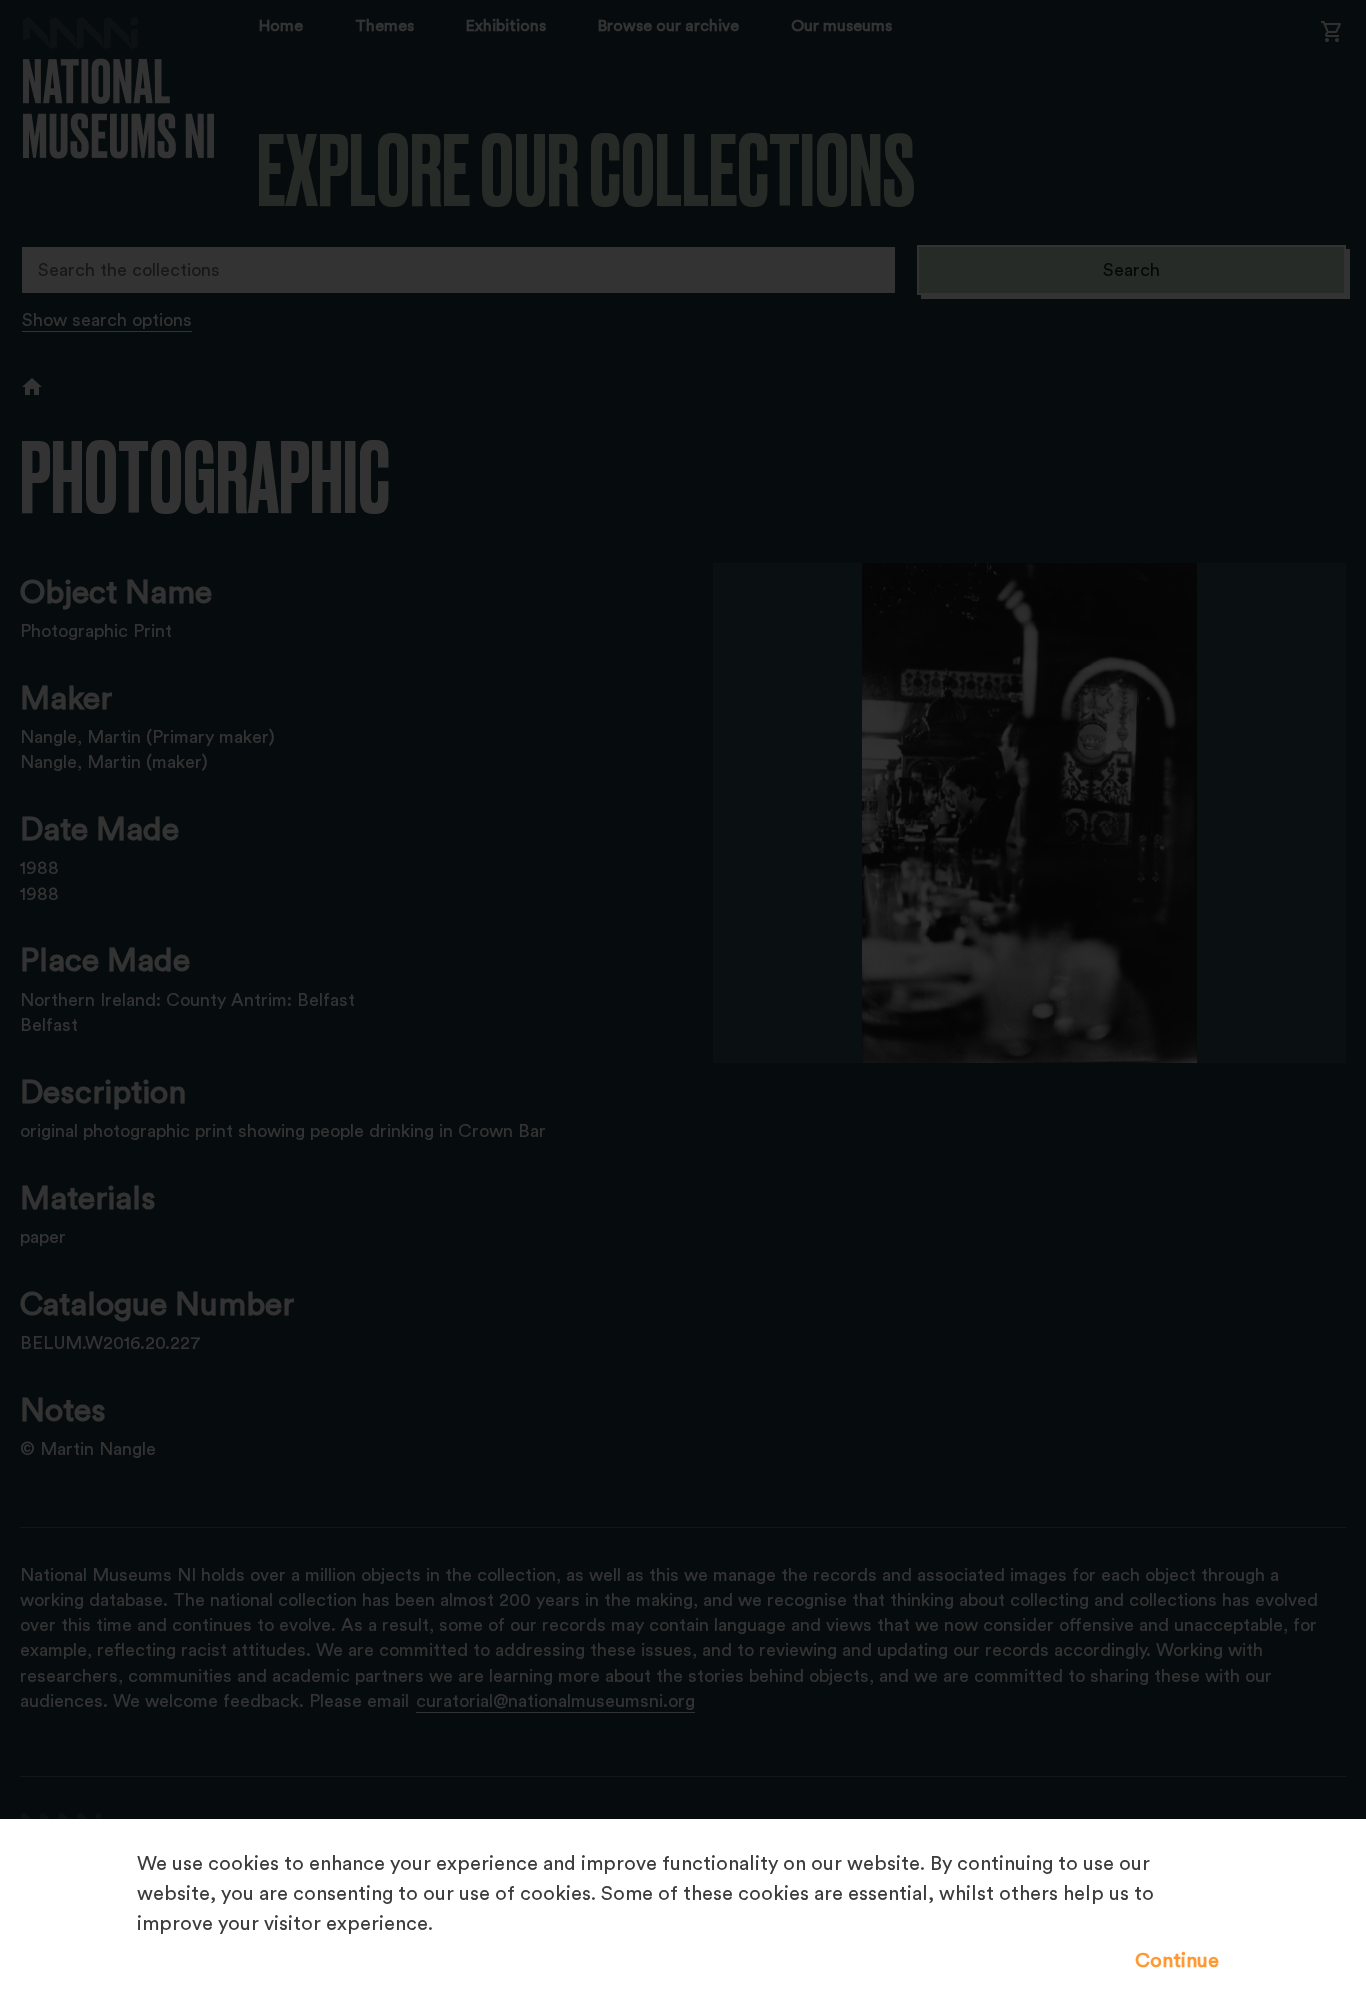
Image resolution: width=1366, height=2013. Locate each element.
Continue (1177, 1961)
